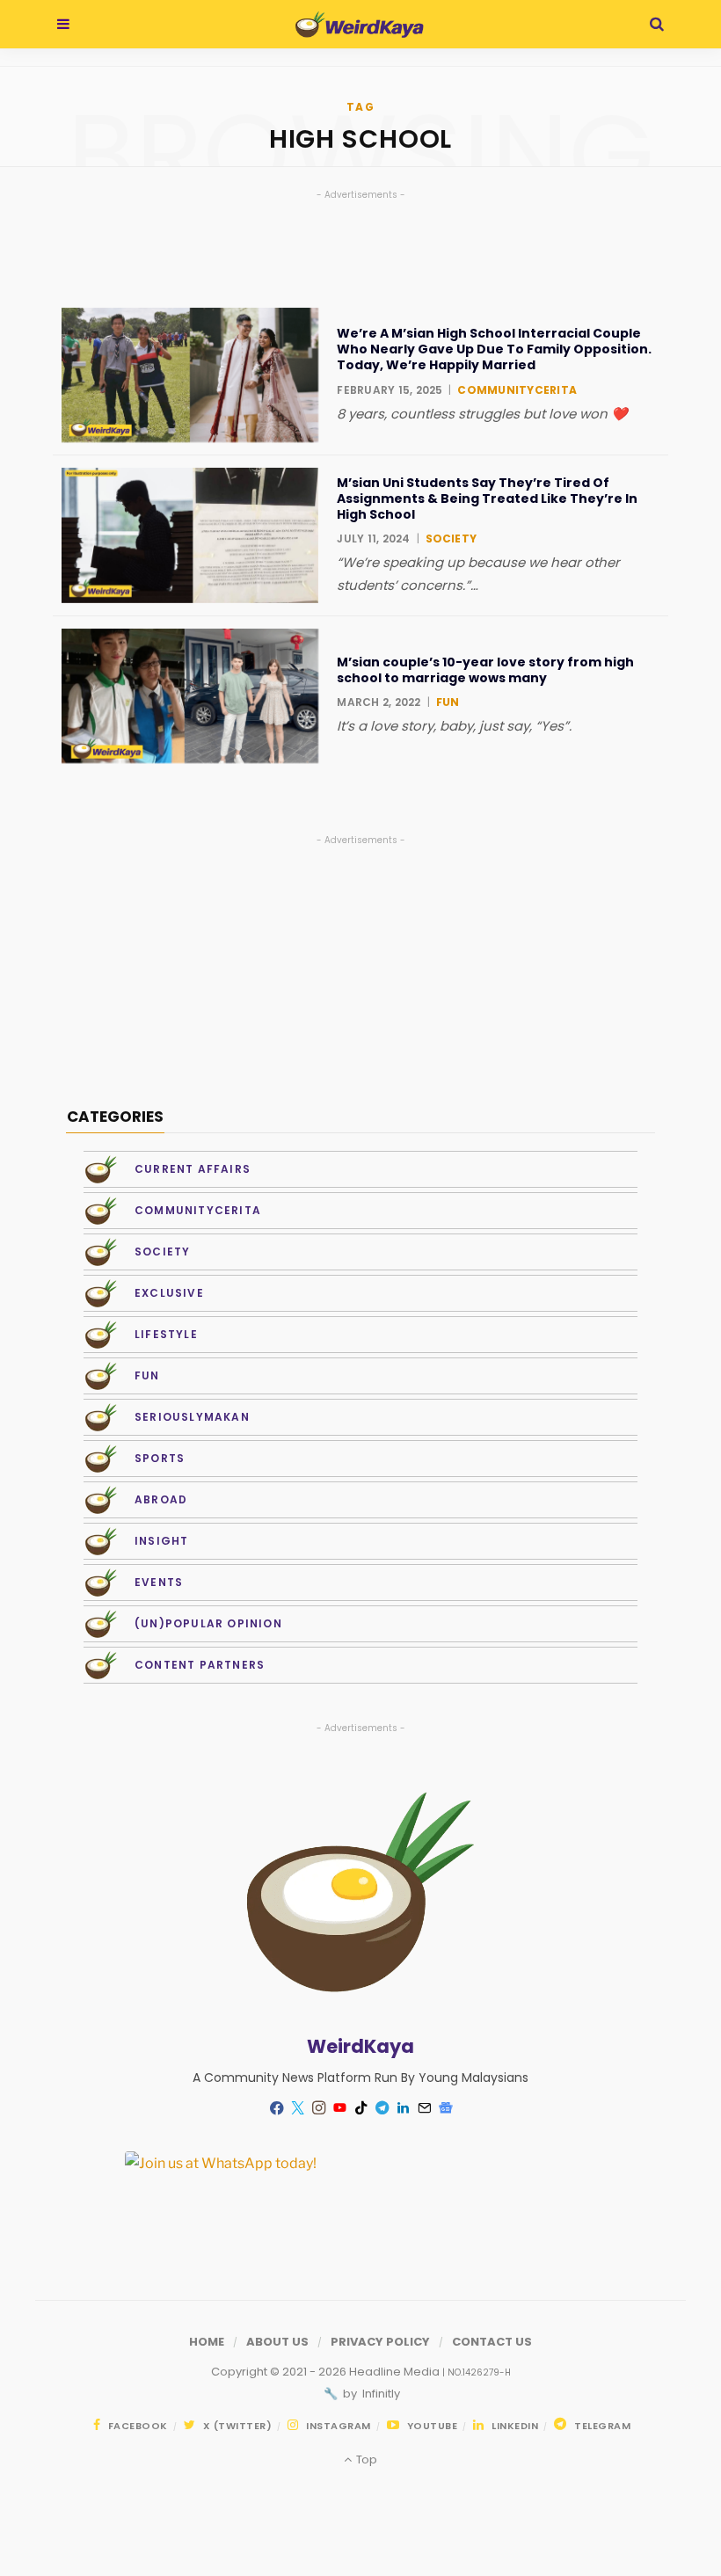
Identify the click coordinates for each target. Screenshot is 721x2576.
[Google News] (445, 2108)
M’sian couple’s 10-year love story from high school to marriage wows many (485, 670)
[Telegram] (382, 2108)
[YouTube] (339, 2108)
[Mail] (424, 2108)
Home (207, 2342)
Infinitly (380, 2394)
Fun (448, 702)
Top (365, 2460)
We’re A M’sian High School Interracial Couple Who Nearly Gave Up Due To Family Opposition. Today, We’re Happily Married (494, 349)
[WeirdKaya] (359, 25)
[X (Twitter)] (297, 2108)
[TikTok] (360, 2108)
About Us (277, 2342)
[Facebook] (276, 2108)
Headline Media (396, 2372)
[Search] (657, 24)
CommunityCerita (517, 390)
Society (452, 538)
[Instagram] (318, 2108)
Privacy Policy (380, 2342)
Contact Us (492, 2342)
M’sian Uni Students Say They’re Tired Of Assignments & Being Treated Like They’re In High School (487, 499)
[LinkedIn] (403, 2108)
